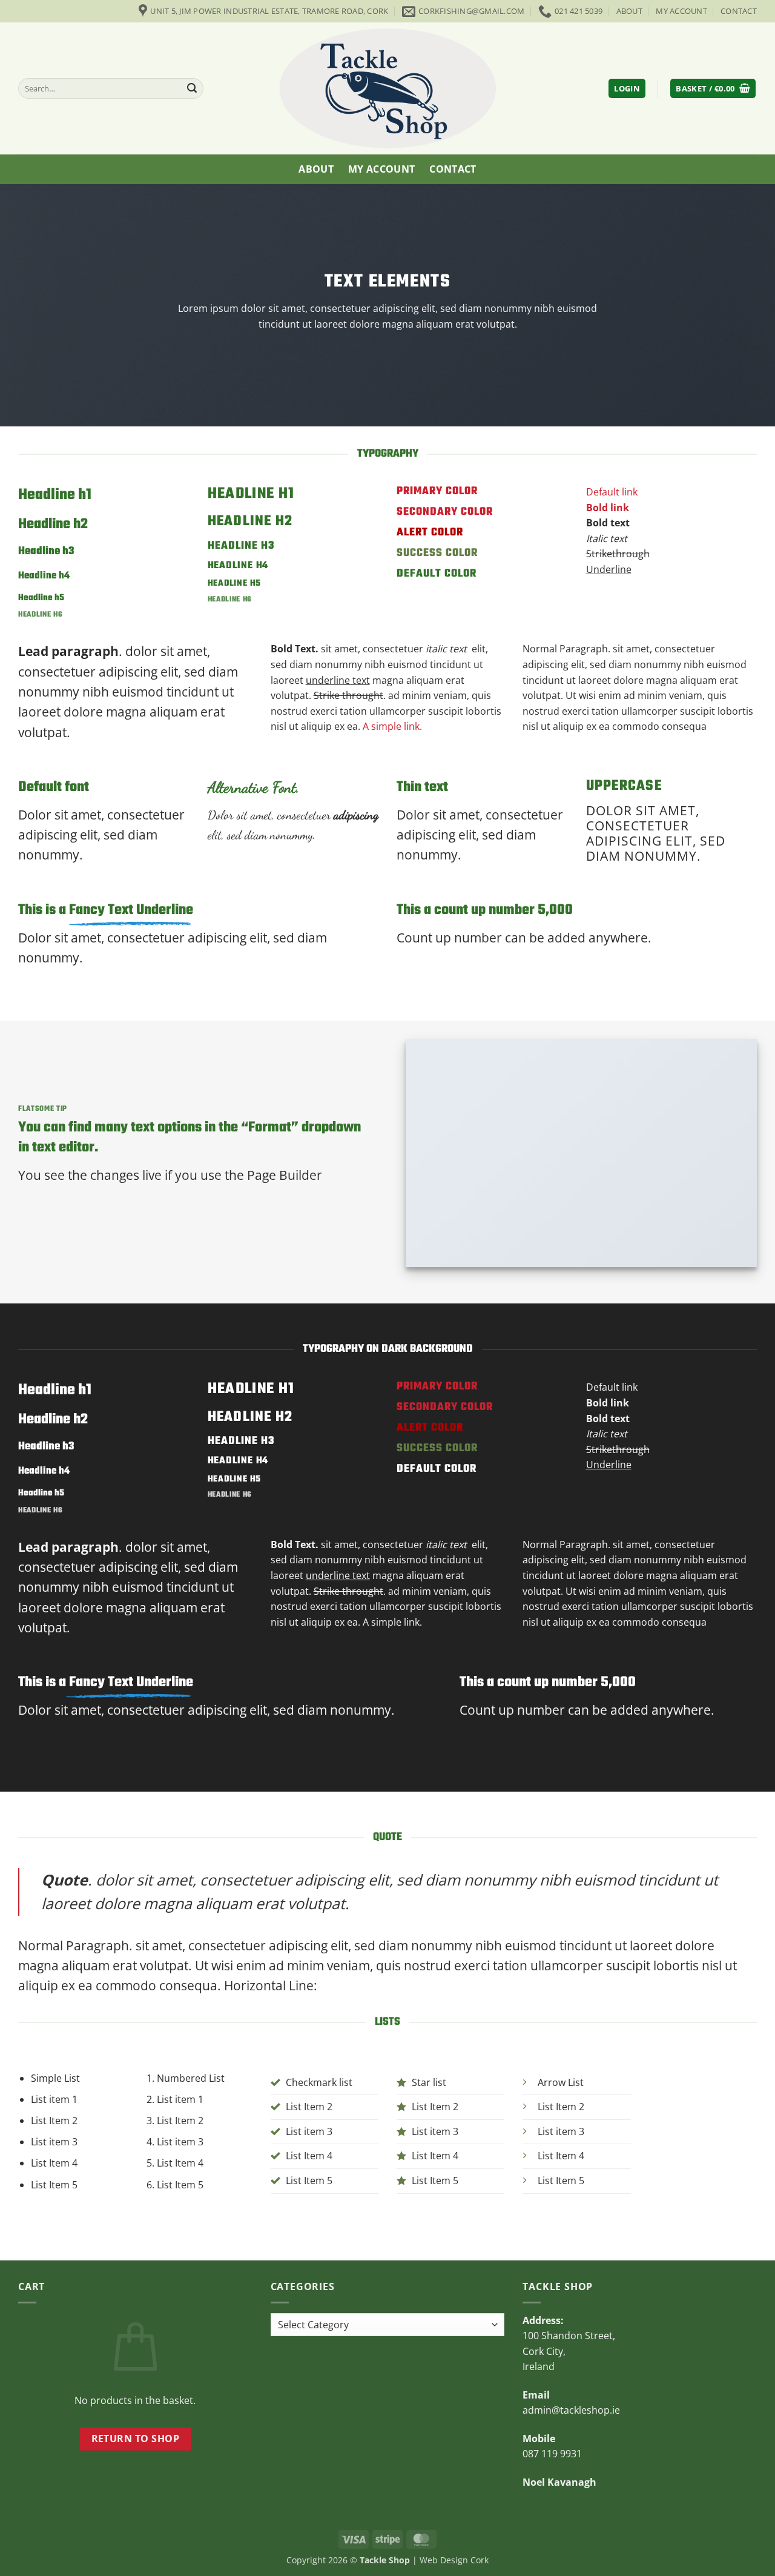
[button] (627, 89)
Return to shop (136, 2439)
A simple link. (392, 726)
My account (681, 11)
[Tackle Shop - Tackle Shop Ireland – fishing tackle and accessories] (387, 88)
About (629, 11)
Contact (739, 11)
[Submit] (193, 88)
